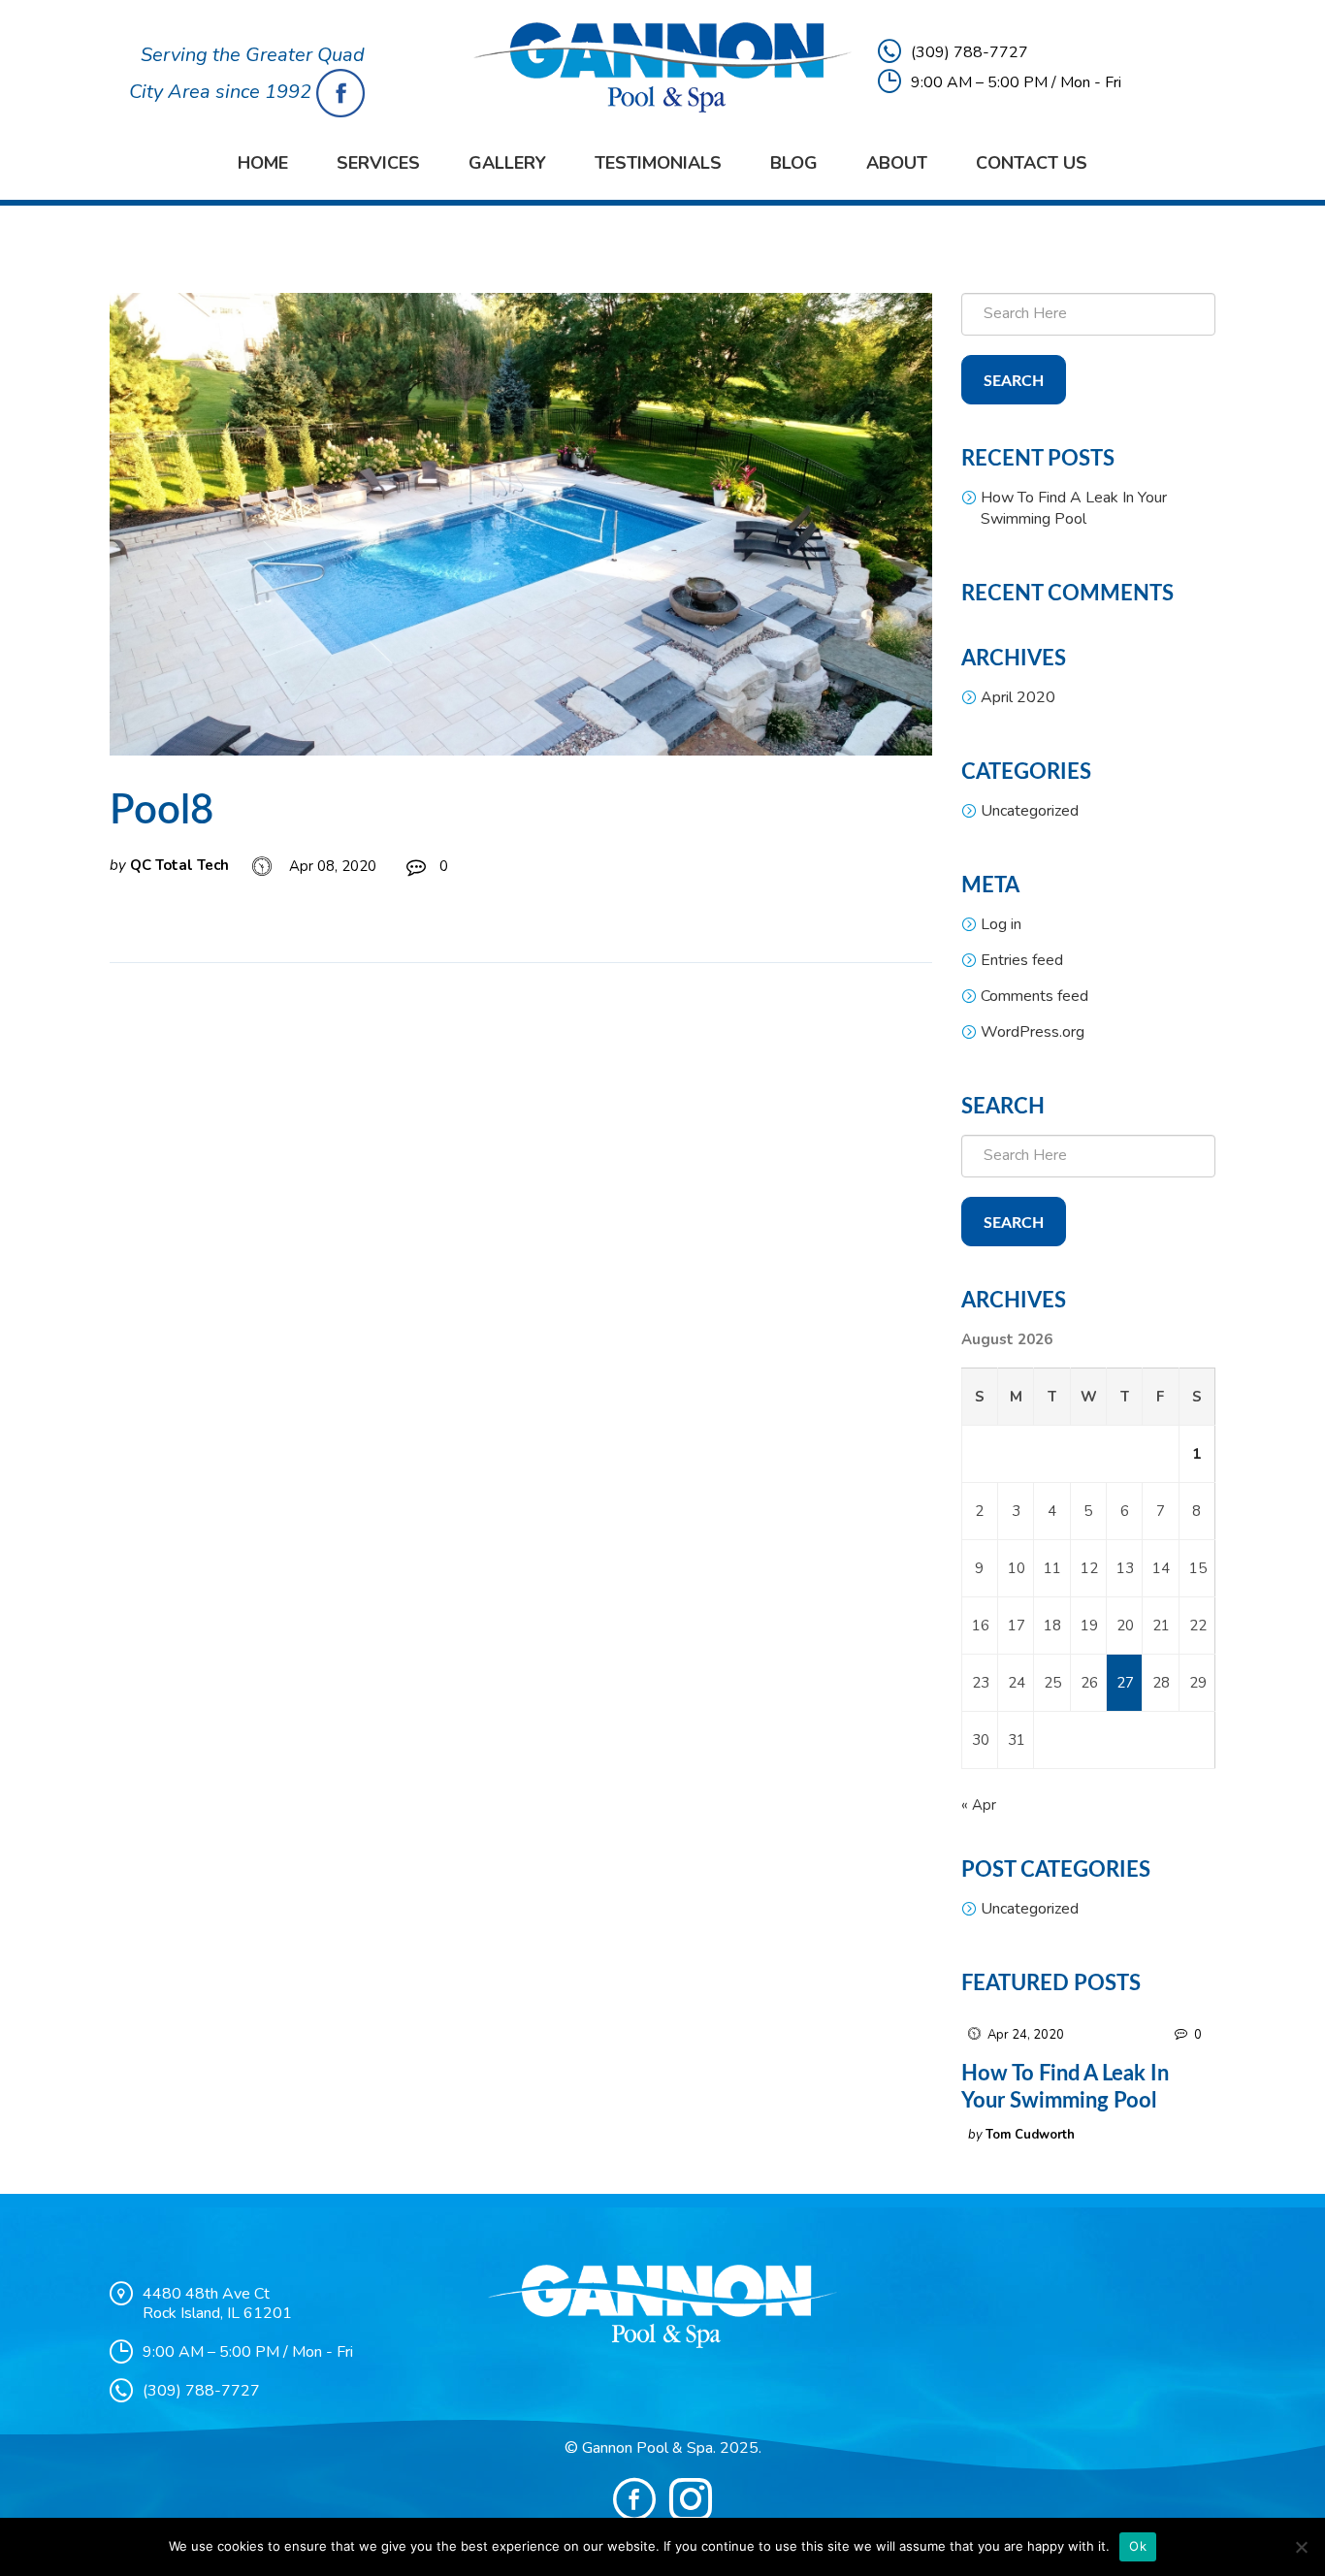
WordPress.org (1033, 1032)
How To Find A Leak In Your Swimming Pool (1074, 508)
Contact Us (1032, 163)
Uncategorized (1030, 811)
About (897, 163)
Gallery (507, 163)
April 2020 (1018, 697)
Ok (1138, 2546)
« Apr (979, 1805)
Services (378, 163)
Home (263, 163)
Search (1014, 381)
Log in (1001, 924)
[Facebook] (634, 2499)
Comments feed (1034, 996)
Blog (794, 163)
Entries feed (1022, 960)
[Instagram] (691, 2499)
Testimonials (658, 163)
